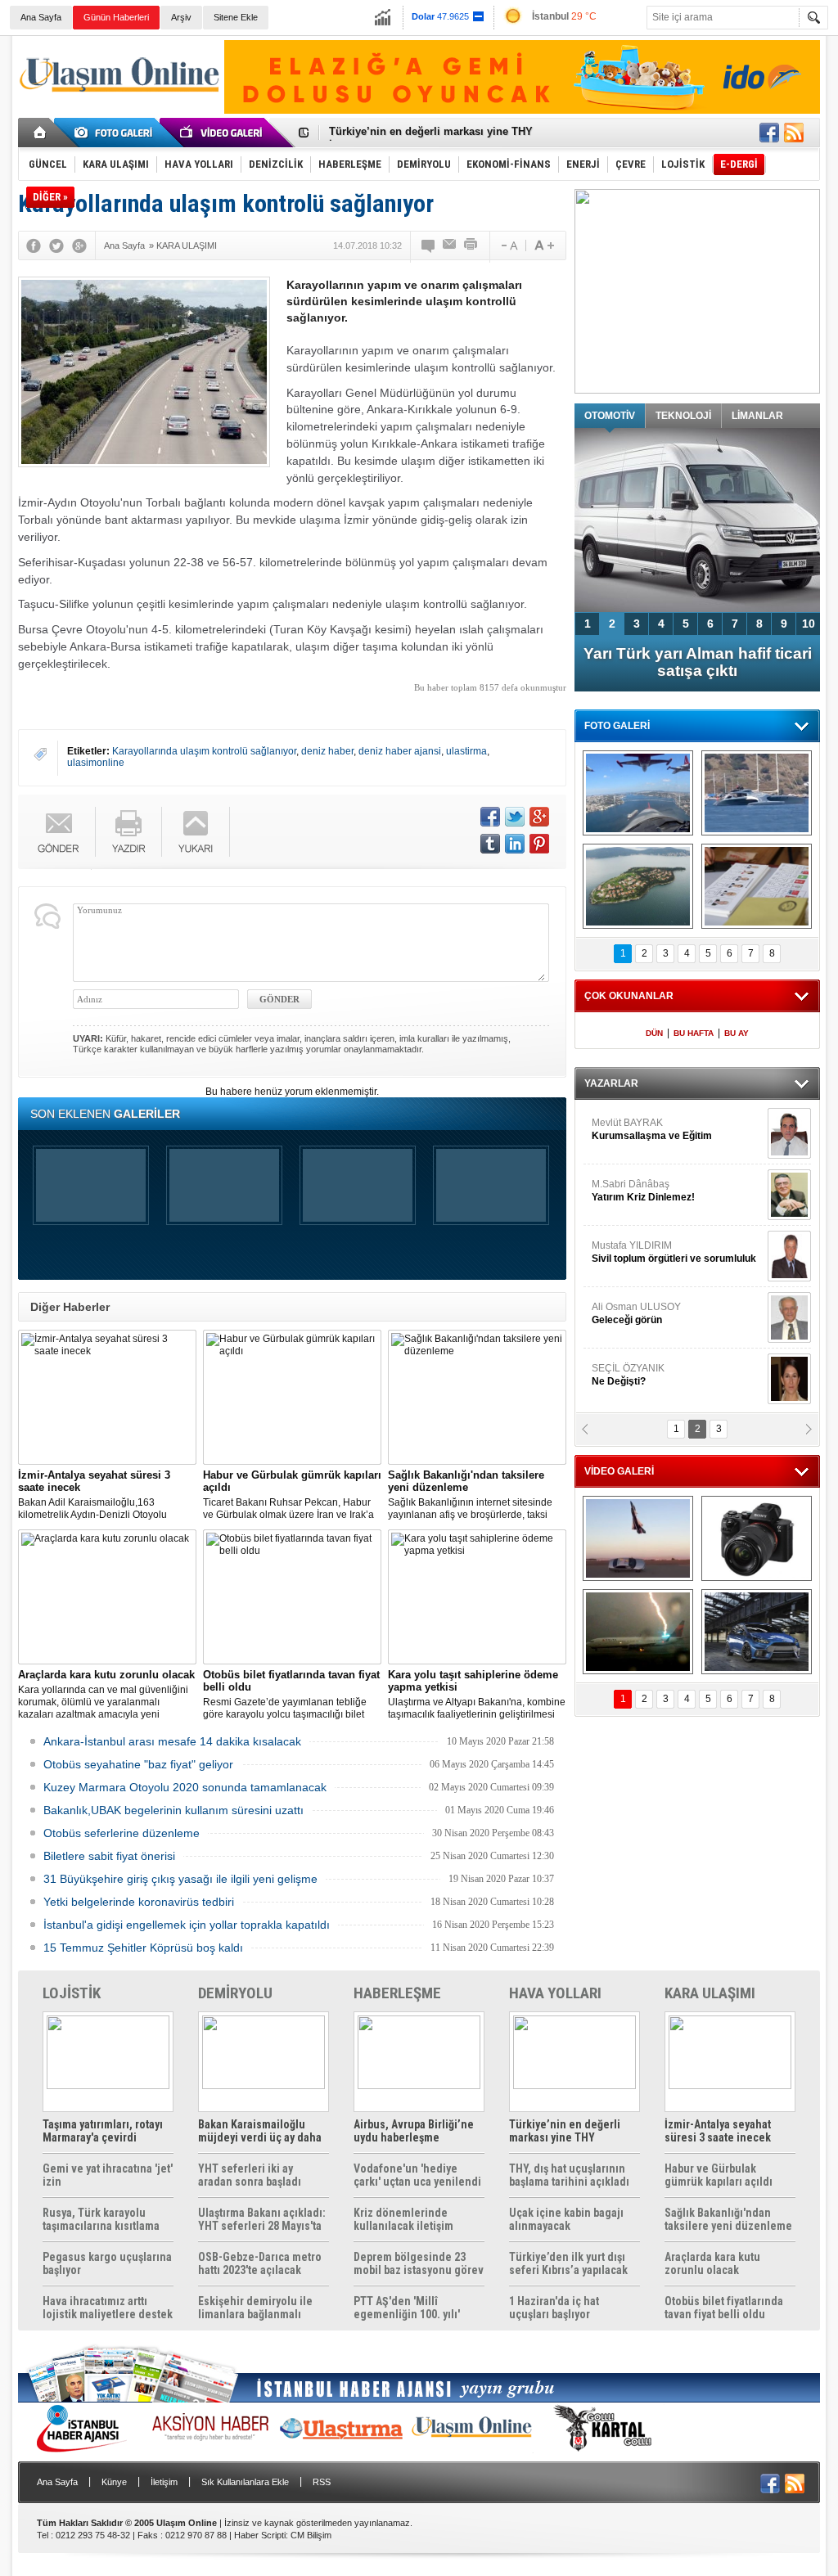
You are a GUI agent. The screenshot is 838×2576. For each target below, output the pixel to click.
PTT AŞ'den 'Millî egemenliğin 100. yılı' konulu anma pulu (407, 2308)
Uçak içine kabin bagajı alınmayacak (566, 2219)
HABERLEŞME (397, 1993)
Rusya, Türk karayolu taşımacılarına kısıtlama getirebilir (101, 2219)
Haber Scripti (260, 2535)
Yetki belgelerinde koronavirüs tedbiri (139, 1902)
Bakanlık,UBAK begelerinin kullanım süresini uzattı (173, 1810)
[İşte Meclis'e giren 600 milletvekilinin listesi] (757, 886)
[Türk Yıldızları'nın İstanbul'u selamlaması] (638, 793)
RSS (322, 2482)
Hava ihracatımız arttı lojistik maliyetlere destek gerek (108, 2308)
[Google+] (79, 245)
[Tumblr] (490, 844)
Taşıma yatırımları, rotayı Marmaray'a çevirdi (103, 2131)
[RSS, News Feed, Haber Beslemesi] (794, 133)
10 (809, 624)
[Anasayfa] (41, 133)
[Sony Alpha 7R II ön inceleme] (757, 1538)
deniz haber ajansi (400, 751)
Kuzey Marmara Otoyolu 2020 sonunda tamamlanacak (185, 1787)
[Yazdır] (471, 245)
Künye (114, 2482)
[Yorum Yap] (429, 245)
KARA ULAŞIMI (710, 1993)
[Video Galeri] (223, 133)
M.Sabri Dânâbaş (643, 1191)
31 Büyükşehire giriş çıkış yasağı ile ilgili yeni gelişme (180, 1879)
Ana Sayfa (41, 17)
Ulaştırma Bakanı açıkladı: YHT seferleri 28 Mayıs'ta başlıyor (262, 2219)
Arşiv (181, 17)
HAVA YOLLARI (555, 1993)
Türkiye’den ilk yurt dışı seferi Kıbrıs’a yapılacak (568, 2263)
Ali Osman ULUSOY (636, 1313)
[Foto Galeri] (116, 133)
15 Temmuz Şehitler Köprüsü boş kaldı (143, 1948)
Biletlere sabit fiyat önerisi (109, 1856)
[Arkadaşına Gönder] (450, 245)
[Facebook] (34, 245)
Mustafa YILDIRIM (674, 1252)
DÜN (654, 1033)
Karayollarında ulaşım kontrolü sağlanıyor (204, 751)
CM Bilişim (311, 2535)
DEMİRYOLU (235, 1993)
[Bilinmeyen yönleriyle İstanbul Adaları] (638, 886)
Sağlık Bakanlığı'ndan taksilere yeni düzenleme (728, 2219)
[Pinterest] (539, 844)
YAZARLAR (611, 1083)
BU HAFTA (694, 1033)
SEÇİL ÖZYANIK (628, 1375)
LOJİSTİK (72, 1993)
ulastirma (466, 751)
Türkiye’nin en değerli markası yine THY (565, 2131)
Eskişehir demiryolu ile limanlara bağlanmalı (255, 2308)
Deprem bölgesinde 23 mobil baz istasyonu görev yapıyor (419, 2263)
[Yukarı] (196, 832)
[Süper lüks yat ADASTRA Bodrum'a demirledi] (757, 793)
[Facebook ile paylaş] (769, 133)
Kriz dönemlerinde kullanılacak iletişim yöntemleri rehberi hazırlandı (403, 2219)
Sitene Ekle (236, 17)
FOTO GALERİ (617, 726)
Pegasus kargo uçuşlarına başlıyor (107, 2263)
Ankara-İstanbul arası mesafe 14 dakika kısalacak (172, 1741)
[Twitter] (56, 245)
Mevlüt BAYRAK (652, 1129)
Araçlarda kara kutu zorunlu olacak (712, 2263)
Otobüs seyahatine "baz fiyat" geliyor (138, 1764)
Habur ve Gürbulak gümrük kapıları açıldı (719, 2175)
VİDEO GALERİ (619, 1471)
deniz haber (327, 751)
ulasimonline (96, 763)
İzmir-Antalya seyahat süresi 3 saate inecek (438, 133)
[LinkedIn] (515, 844)
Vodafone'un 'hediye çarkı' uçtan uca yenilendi (417, 2175)
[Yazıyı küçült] (508, 245)
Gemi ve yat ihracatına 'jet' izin (108, 2175)
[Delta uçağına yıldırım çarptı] (638, 1632)
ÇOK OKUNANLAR (629, 996)
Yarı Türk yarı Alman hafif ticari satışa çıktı (698, 662)
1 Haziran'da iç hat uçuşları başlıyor (554, 2308)
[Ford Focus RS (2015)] (757, 1632)
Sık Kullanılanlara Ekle (245, 2482)
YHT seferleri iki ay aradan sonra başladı (250, 2175)
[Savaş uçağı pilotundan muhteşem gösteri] (638, 1538)
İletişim (164, 2482)
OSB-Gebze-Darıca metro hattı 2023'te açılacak (260, 2263)
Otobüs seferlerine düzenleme (122, 1833)
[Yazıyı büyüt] (544, 245)
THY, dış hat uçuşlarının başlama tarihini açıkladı (569, 2175)
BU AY (737, 1033)
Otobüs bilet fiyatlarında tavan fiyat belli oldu (724, 2308)
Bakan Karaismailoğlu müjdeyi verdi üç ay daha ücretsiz (260, 2131)
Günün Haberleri (116, 17)
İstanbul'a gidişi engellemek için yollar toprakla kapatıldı (187, 1925)
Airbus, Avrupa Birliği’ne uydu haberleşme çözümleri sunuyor (414, 2131)
